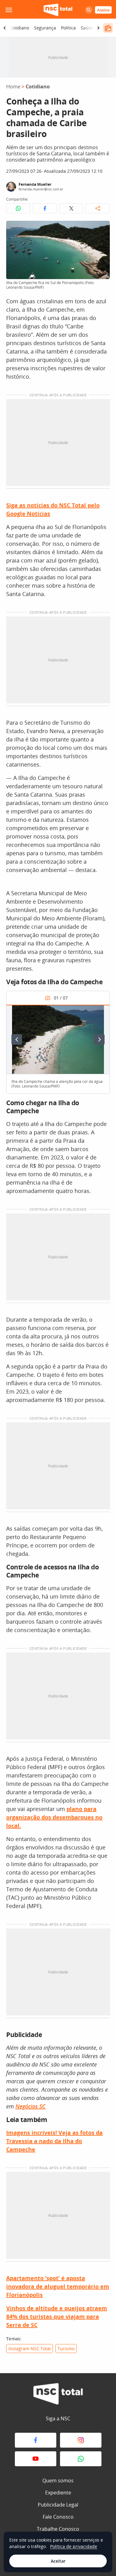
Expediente (58, 2493)
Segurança (45, 28)
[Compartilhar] (98, 208)
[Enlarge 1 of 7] (101, 1013)
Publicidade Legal (58, 2505)
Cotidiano (19, 28)
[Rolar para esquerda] (5, 28)
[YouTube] (36, 2459)
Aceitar (58, 2561)
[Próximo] (99, 1039)
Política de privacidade (74, 2546)
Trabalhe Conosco (58, 2529)
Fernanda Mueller (35, 184)
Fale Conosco (58, 2517)
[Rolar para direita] (98, 28)
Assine (103, 10)
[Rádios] (108, 28)
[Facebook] (36, 2440)
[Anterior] (17, 1039)
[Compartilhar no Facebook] (45, 208)
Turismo (66, 2349)
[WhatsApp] (81, 2459)
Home (13, 87)
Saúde (87, 28)
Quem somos (58, 2480)
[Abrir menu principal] (9, 10)
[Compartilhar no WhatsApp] (18, 208)
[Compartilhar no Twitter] (71, 208)
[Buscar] (89, 10)
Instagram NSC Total (30, 2349)
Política (68, 28)
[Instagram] (81, 2440)
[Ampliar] (102, 229)
